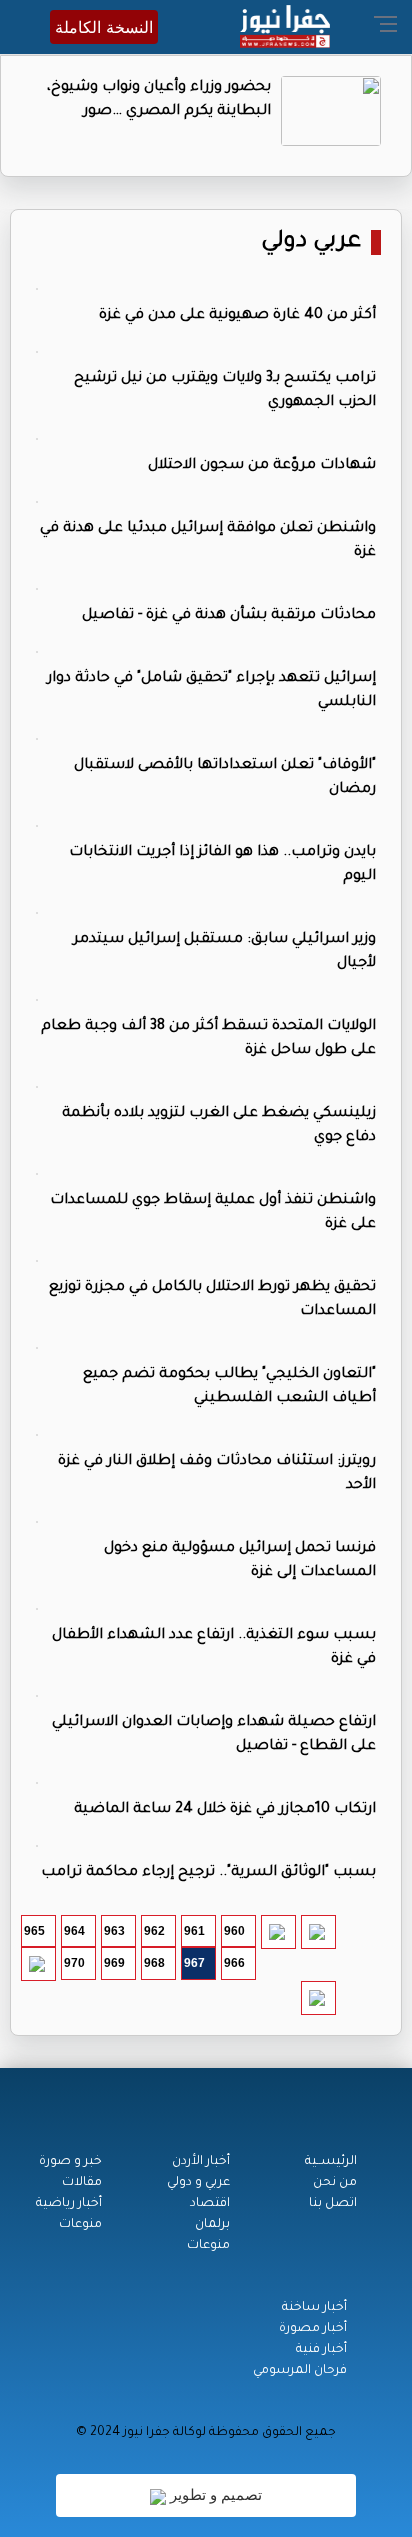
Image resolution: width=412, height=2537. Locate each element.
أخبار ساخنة (314, 2308)
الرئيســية (331, 2162)
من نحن (335, 2183)
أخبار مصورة (313, 2329)
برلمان (212, 2225)
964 (74, 1931)
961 (194, 1931)
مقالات (82, 2183)
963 (114, 1931)
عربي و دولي (198, 2183)
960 (234, 1931)
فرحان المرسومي (300, 2371)
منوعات (208, 2246)
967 (194, 1963)
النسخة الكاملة (104, 27)
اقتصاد (210, 2204)
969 (114, 1963)
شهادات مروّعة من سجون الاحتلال (262, 466)
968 (154, 1963)
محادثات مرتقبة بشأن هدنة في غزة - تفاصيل (229, 616)
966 (234, 1963)
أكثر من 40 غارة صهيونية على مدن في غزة (237, 316)
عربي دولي (311, 242)
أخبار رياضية (69, 2204)
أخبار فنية (321, 2350)
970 (74, 1963)
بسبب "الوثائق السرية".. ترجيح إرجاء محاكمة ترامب (208, 1873)
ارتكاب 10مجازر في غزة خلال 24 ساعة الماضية (225, 1810)
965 (34, 1931)
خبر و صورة (70, 2162)
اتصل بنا (333, 2204)
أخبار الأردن (201, 2162)
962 (154, 1931)
